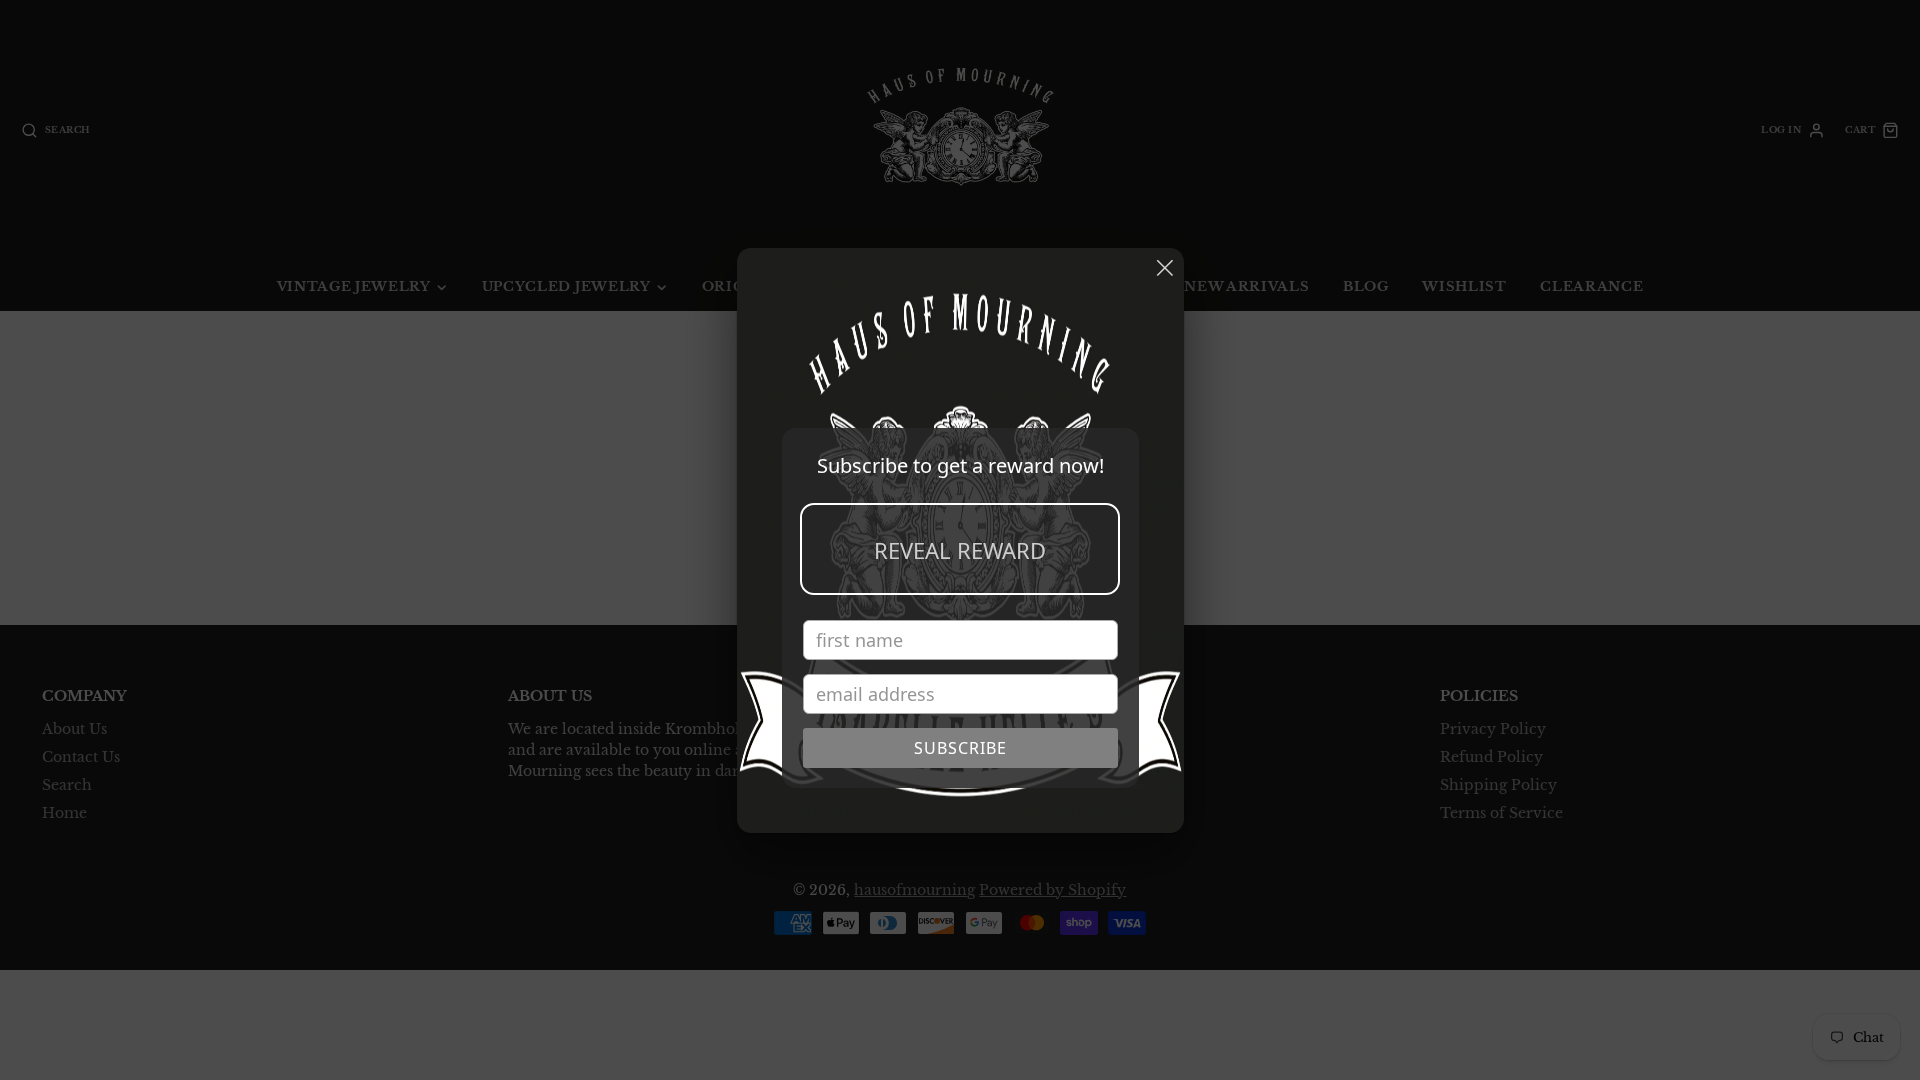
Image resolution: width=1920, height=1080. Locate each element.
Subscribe (960, 748)
